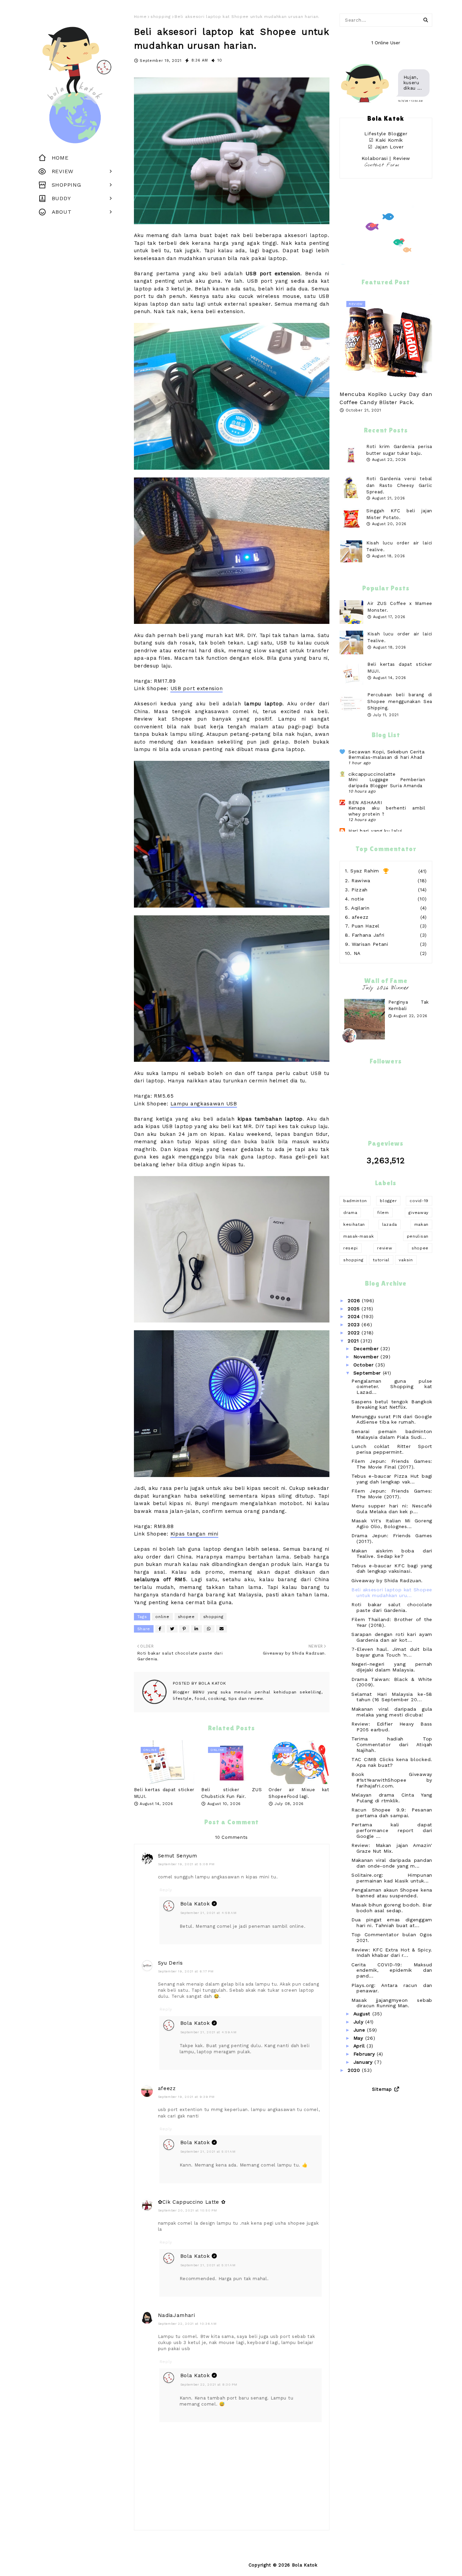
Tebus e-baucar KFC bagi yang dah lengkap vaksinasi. (392, 1568)
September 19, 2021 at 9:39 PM (186, 2097)
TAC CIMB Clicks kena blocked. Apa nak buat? (392, 1762)
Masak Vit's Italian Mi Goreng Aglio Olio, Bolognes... (392, 1524)
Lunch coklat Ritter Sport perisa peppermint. (392, 1449)
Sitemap (382, 2089)
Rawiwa (361, 881)
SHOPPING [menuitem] (66, 185)
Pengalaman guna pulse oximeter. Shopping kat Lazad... (392, 1387)
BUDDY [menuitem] (61, 198)
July (360, 2022)
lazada (390, 1224)
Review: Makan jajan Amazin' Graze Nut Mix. (392, 1848)
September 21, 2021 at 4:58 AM (209, 1913)
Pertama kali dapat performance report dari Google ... (392, 1830)
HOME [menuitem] (60, 158)
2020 (355, 2070)
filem (383, 1213)
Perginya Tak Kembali (409, 1005)
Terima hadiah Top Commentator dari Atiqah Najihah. (392, 1744)
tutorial (381, 1260)
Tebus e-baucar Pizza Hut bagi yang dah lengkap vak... (392, 1479)
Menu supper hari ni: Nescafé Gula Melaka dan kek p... (392, 1509)
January (364, 2062)
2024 (355, 1316)
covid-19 (419, 1201)
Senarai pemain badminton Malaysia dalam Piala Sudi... (392, 1434)
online (162, 1617)
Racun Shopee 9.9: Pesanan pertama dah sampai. (392, 1813)
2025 (355, 1309)
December (367, 1349)
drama (350, 1213)
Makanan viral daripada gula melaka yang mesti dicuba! (392, 1712)
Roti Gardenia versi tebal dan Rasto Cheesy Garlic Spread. (399, 485)
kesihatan (354, 1224)
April (360, 2046)
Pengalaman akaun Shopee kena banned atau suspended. (392, 1893)
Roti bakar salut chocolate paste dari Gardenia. (392, 1607)
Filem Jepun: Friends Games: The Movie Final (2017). (392, 1464)
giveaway (419, 1213)
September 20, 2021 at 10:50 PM (188, 2210)
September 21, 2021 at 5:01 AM (208, 2151)
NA (357, 953)
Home (140, 17)
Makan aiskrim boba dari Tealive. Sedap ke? (392, 1554)
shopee (186, 1617)
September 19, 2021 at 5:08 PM (186, 1864)
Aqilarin (360, 908)
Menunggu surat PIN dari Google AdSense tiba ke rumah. (392, 1419)
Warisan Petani (370, 944)
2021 (354, 1341)
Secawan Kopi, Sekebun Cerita (387, 752)
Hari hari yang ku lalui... (378, 831)
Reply (166, 1890)
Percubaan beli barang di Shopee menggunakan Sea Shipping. (400, 701)
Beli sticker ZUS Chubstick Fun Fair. (232, 1793)
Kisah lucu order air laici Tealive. (400, 637)
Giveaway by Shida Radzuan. (387, 1580)
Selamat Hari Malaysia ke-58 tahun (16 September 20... (392, 1697)
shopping (161, 17)
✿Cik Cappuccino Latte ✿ (192, 2202)
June (360, 2030)
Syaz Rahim (365, 871)
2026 (355, 1301)
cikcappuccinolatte (372, 774)
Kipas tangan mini (194, 1534)
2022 (355, 1333)
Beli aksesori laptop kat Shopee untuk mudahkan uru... (392, 1593)
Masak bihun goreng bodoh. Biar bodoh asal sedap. (392, 1908)
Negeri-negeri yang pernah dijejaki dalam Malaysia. (392, 1667)
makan (422, 1224)
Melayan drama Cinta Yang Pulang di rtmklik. (392, 1798)
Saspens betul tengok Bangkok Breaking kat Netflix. (392, 1404)
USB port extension (197, 688)
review (385, 1248)
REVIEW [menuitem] (63, 171)
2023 (355, 1325)
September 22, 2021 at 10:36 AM (187, 2324)
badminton (355, 1201)
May (359, 2038)
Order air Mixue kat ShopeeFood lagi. (299, 1793)
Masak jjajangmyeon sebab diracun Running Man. (392, 2003)
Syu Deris (170, 1963)
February (365, 2054)
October (365, 1365)
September (368, 1373)
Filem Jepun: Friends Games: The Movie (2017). (392, 1494)
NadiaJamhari (177, 2315)
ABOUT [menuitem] (62, 212)
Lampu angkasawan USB (204, 1104)
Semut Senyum (178, 1856)
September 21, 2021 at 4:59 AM (209, 2032)
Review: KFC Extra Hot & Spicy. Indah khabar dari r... (392, 1953)
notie (358, 899)
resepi (351, 1248)
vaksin (406, 1260)
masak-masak (359, 1236)
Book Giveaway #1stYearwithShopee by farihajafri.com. (392, 1780)
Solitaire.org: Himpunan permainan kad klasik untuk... (392, 1878)
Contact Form (382, 165)
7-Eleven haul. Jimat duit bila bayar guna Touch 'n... (392, 1652)
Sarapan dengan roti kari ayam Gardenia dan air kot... (392, 1637)
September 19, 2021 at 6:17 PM (186, 1971)
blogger (388, 1201)
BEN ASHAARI (365, 802)
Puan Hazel (365, 926)
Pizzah (360, 890)
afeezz (167, 2088)
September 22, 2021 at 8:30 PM (209, 2384)
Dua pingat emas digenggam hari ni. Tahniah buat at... (392, 1923)
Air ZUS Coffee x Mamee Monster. (400, 607)
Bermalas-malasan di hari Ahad (385, 757)
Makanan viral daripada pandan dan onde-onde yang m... (392, 1863)
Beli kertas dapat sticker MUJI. (164, 1793)
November (367, 1357)
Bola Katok (212, 1683)
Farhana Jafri (368, 935)
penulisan (418, 1236)
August (363, 2014)
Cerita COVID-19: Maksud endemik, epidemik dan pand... (392, 1970)
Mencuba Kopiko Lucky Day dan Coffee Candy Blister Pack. (386, 398)
